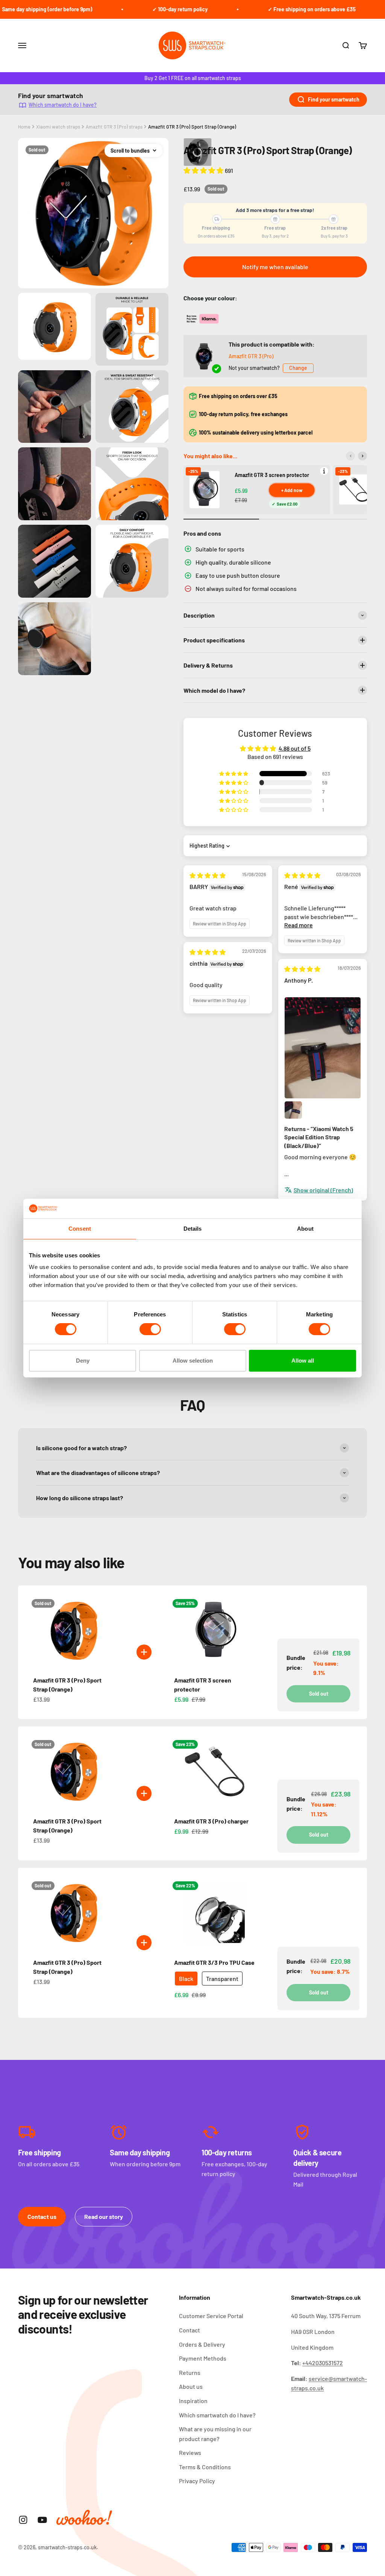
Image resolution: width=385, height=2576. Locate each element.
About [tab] (305, 1229)
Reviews (190, 2453)
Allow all (303, 1361)
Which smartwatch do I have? (63, 105)
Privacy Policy (197, 2481)
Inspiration (193, 2401)
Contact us (42, 2216)
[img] (208, 875)
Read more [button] (299, 925)
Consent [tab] (80, 1229)
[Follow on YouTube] (42, 2520)
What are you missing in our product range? (215, 2434)
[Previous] (350, 456)
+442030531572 (323, 2363)
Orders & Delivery (202, 2344)
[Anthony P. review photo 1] (323, 1048)
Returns (190, 2372)
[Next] (362, 456)
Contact (189, 2330)
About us (191, 2386)
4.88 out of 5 (295, 748)
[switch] (150, 1329)
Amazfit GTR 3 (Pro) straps (114, 127)
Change (298, 368)
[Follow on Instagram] (23, 2520)
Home (24, 127)
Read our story (104, 2216)
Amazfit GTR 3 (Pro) (251, 356)
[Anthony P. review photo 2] (293, 1110)
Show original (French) (323, 1190)
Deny (83, 1361)
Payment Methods (203, 2358)
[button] (204, 170)
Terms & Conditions (205, 2467)
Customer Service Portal (211, 2316)
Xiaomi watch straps (58, 127)
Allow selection (193, 1361)
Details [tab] (193, 1229)
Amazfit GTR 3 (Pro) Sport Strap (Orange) (192, 127)
